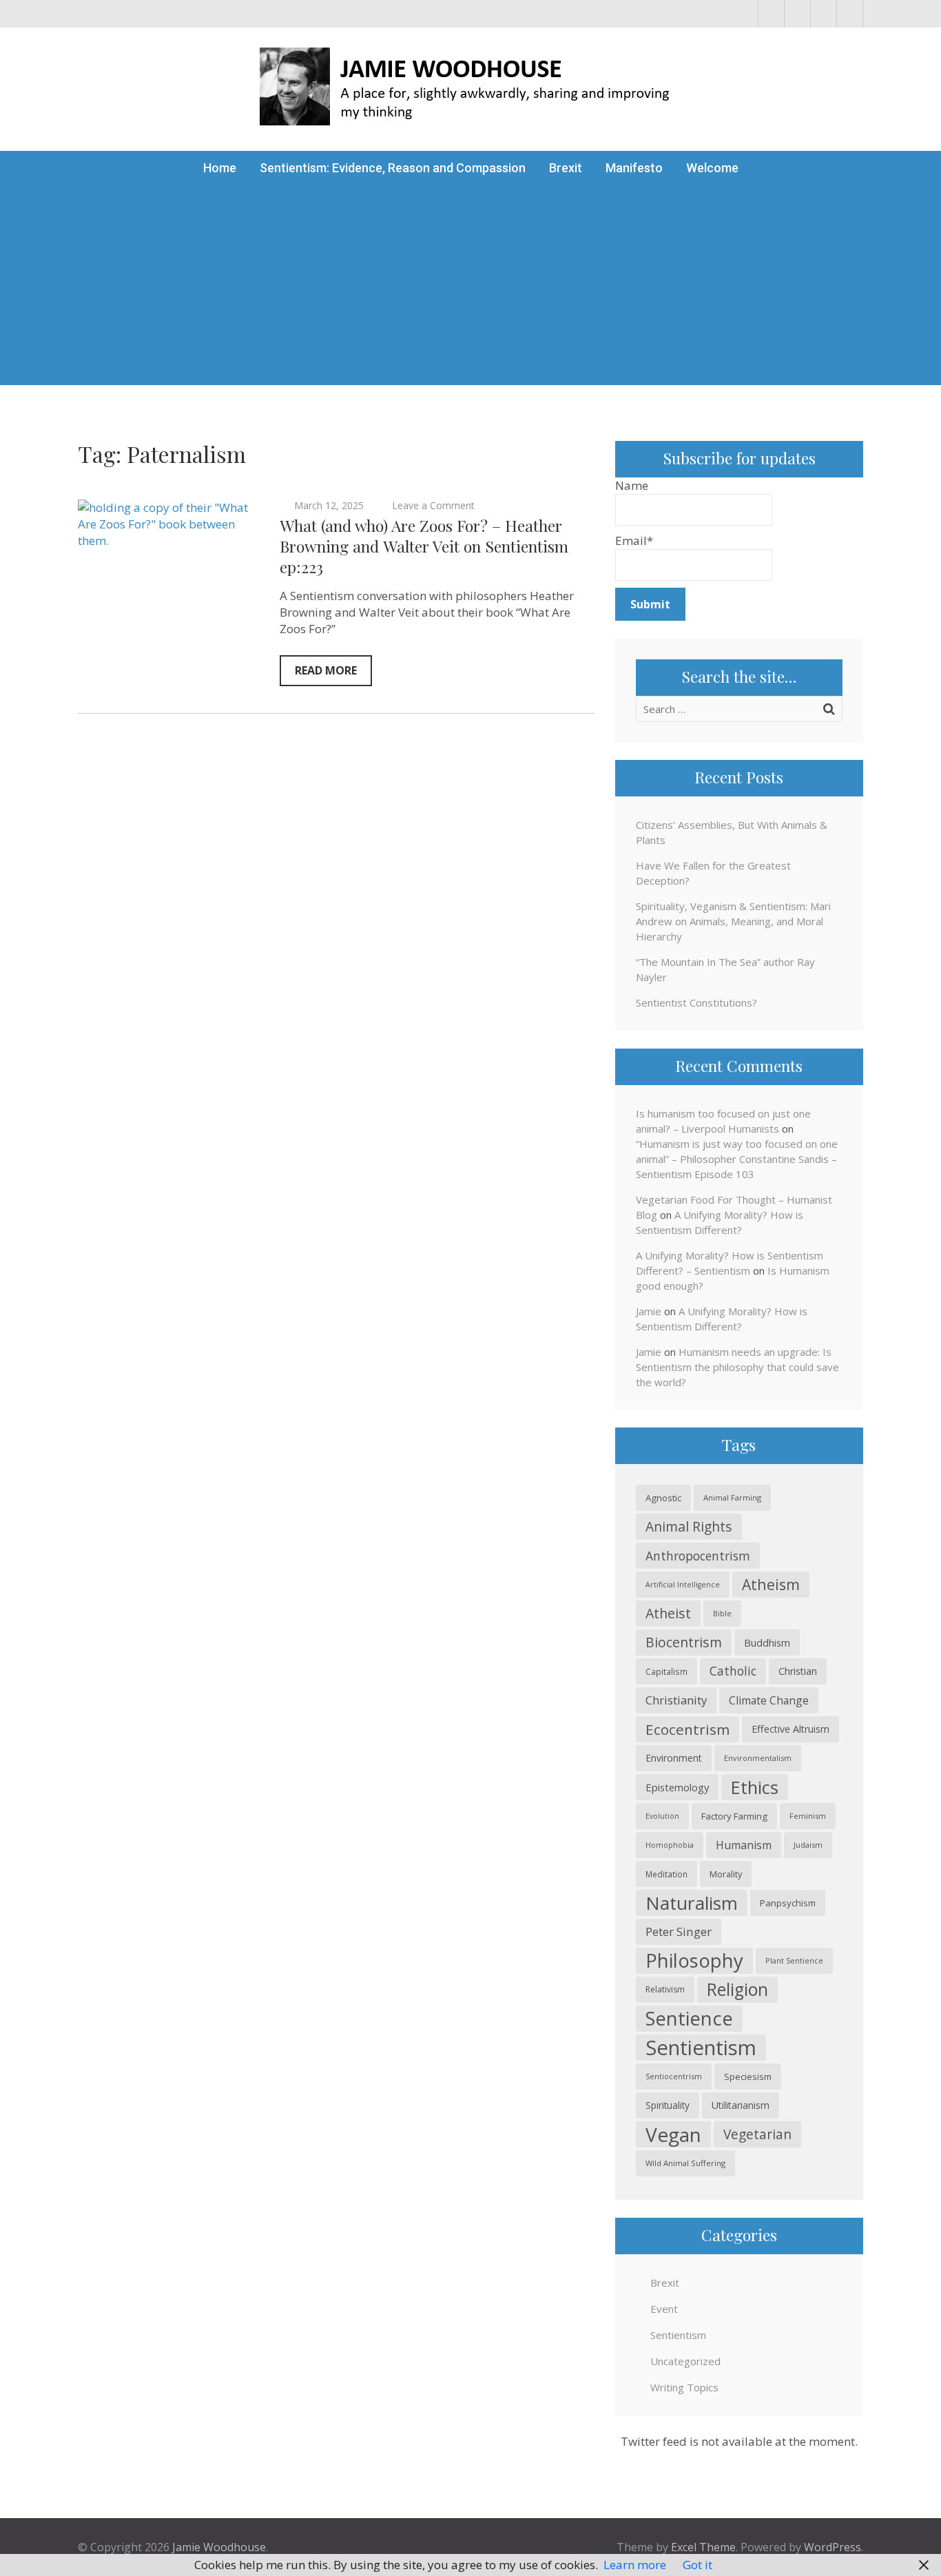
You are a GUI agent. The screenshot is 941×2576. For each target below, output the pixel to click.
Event (664, 2309)
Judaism (808, 1845)
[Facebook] (771, 14)
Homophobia (670, 1845)
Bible (722, 1613)
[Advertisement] (470, 289)
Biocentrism (684, 1642)
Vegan (673, 2134)
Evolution (662, 1816)
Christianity (676, 1700)
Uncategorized (685, 2361)
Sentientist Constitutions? (696, 1002)
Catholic (733, 1671)
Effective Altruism (790, 1729)
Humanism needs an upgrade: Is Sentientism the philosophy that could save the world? (737, 1367)
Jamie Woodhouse (219, 2547)
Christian (798, 1671)
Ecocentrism (687, 1729)
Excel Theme (703, 2547)
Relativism (665, 1989)
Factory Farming (734, 1816)
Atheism (771, 1584)
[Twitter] (797, 14)
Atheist (668, 1613)
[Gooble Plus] (850, 14)
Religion (737, 1989)
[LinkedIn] (824, 14)
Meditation (666, 1874)
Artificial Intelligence (683, 1585)
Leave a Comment (433, 505)
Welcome (712, 168)
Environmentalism (758, 1758)
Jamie (649, 1311)
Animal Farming (732, 1497)
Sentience (689, 2018)
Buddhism (767, 1642)
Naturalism (692, 1903)
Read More (326, 670)
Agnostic (663, 1498)
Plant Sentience (794, 1960)
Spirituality (668, 2105)
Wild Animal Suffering (685, 2163)
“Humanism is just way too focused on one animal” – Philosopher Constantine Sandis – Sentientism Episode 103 (737, 1159)
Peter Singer (679, 1931)
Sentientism (701, 2048)
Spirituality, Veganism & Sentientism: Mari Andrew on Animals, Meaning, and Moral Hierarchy (733, 921)
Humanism (744, 1845)
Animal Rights (689, 1526)
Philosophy (694, 1960)
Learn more (635, 2565)
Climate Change (769, 1700)
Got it (697, 2565)
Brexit (566, 168)
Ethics (755, 1787)
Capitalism (666, 1671)
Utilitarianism (741, 2105)
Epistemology (677, 1787)
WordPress (833, 2547)
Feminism (808, 1816)
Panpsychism (788, 1903)
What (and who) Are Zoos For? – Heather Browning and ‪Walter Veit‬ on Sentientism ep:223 (424, 546)
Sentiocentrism (674, 2076)
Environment (674, 1758)
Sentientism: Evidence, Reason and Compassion (393, 168)
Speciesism (748, 2077)
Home (220, 168)
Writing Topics (684, 2387)
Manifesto (634, 168)
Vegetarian (757, 2134)
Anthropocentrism (698, 1556)
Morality (726, 1874)
